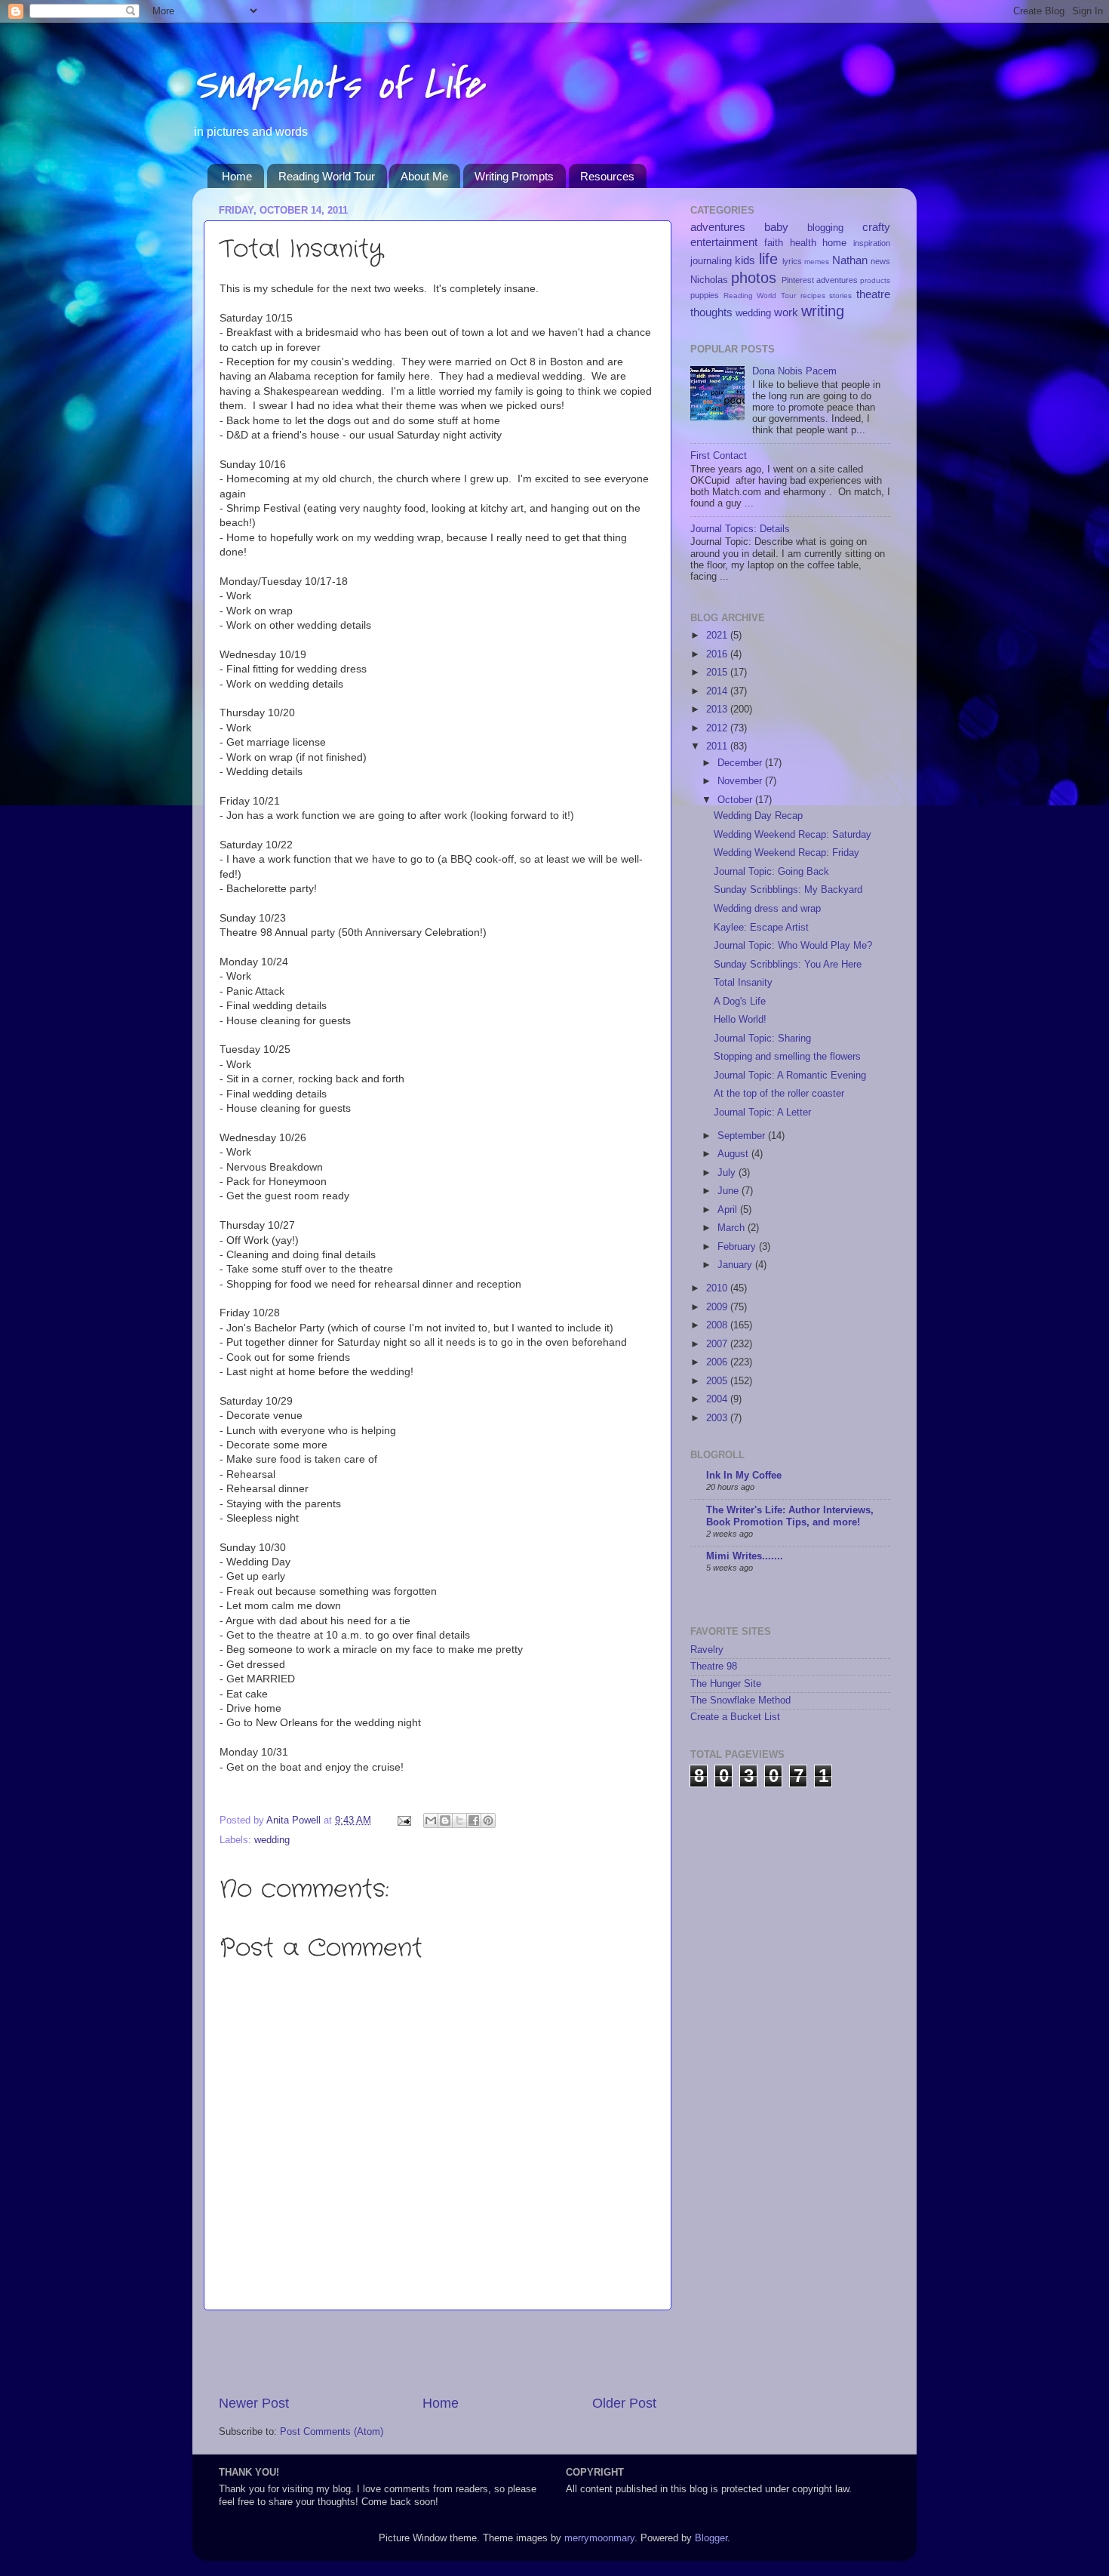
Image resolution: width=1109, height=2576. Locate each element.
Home (237, 176)
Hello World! (740, 1020)
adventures (718, 227)
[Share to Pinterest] (488, 1820)
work (786, 312)
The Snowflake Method (740, 1700)
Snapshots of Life (338, 85)
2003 (718, 1418)
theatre (873, 294)
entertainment (724, 242)
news (880, 261)
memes (817, 262)
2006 (718, 1362)
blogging (825, 228)
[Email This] (431, 1820)
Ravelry (707, 1650)
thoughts (711, 312)
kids (745, 260)
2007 (718, 1344)
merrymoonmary (599, 2538)
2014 (718, 691)
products (875, 280)
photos (754, 278)
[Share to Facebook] (474, 1820)
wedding (272, 1840)
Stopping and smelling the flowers (787, 1057)
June (730, 1191)
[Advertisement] (438, 2353)
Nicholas (709, 280)
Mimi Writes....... (745, 1556)
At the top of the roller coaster (779, 1094)
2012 (718, 728)
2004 (718, 1399)
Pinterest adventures (820, 280)
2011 (718, 746)
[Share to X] (459, 1820)
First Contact (719, 456)
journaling (711, 261)
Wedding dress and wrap (767, 909)
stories (840, 295)
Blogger (711, 2538)
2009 (718, 1307)
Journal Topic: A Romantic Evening (790, 1076)
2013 (718, 709)
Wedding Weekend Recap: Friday (786, 853)
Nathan (850, 260)
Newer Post (254, 2403)
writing (823, 311)
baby (776, 227)
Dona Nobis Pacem (794, 371)
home (834, 243)
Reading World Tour (327, 176)
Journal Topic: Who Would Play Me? (793, 946)
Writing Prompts (514, 176)
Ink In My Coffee (744, 1476)
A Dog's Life (740, 1002)
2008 (718, 1325)
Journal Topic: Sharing (762, 1039)
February (738, 1247)
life (768, 259)
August (734, 1154)
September (743, 1136)
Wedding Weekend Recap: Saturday (793, 835)
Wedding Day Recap (758, 816)
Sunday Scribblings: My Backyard (788, 890)
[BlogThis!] (445, 1820)
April (729, 1210)
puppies (705, 295)
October (736, 800)
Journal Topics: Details (740, 529)
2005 (718, 1381)
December (741, 763)
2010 (718, 1288)
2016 (718, 654)
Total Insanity (743, 983)
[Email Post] (404, 1820)
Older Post (624, 2403)
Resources (607, 176)
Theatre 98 (714, 1667)
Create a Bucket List (735, 1717)
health (803, 243)
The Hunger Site (726, 1684)
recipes (813, 295)
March (733, 1228)
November (741, 781)
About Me (424, 176)
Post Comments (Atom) (332, 2432)
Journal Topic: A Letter (762, 1113)
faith (774, 243)
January (736, 1265)
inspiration (872, 243)
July (728, 1173)
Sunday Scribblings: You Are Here (788, 965)
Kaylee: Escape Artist (761, 928)
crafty (876, 227)
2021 (718, 636)
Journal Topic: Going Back (771, 872)
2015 (718, 672)
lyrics (792, 261)
